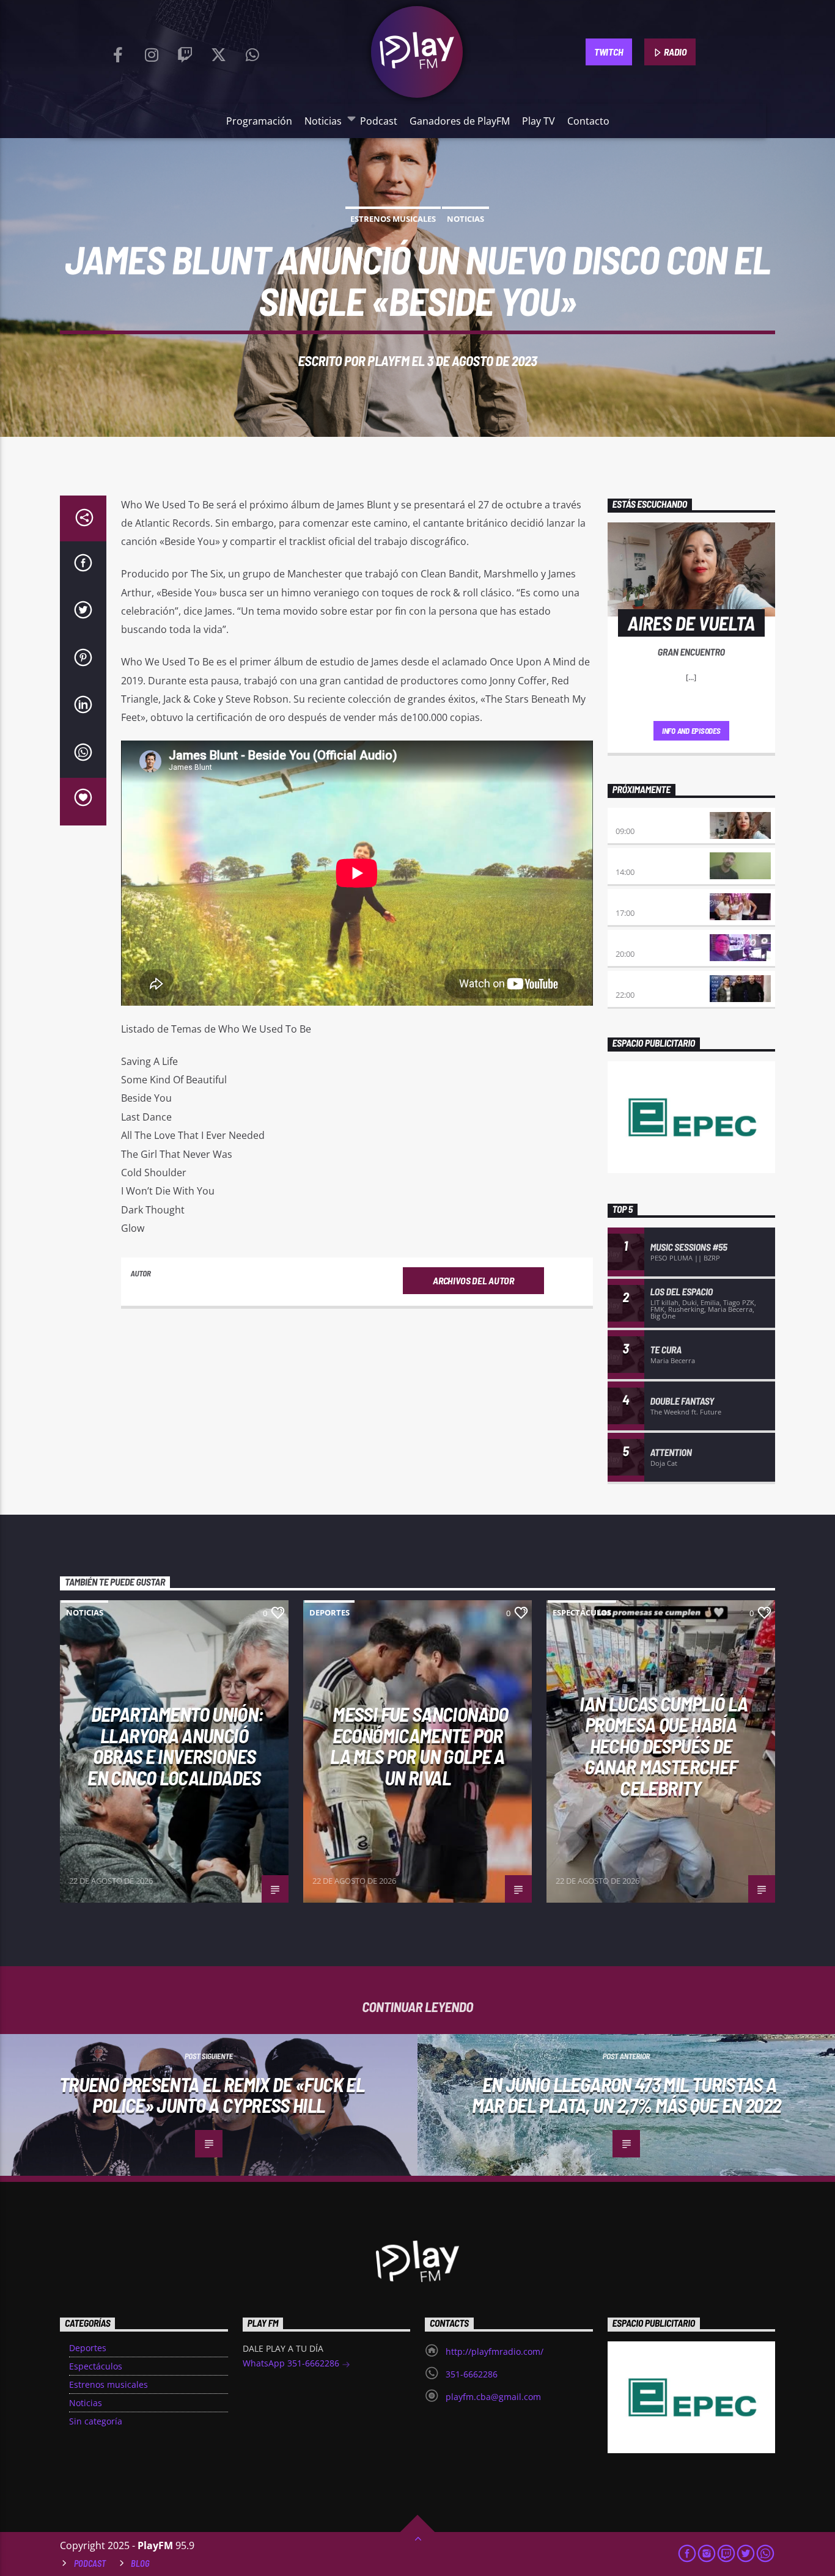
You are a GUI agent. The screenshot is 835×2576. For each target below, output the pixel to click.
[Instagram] (152, 52)
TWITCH (609, 52)
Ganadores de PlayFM (460, 121)
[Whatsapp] (252, 52)
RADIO (675, 52)
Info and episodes (691, 731)
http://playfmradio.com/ (495, 2351)
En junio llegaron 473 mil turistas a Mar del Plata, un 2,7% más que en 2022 (627, 2095)
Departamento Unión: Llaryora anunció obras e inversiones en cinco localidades (175, 1746)
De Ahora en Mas (649, 900)
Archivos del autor (473, 1280)
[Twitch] (185, 52)
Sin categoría (96, 2421)
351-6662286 (472, 2374)
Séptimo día (639, 941)
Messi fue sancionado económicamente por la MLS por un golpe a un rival (419, 1746)
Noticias (323, 121)
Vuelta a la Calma (653, 859)
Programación (259, 121)
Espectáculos (582, 1612)
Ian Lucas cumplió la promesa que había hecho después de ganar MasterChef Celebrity (664, 1746)
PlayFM (388, 360)
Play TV (539, 121)
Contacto (588, 121)
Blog (140, 2563)
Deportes (329, 1612)
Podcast (379, 121)
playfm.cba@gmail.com (493, 2397)
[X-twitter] (219, 52)
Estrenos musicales (393, 219)
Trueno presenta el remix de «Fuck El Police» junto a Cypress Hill (212, 2095)
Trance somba (644, 982)
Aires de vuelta (647, 819)
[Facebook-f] (118, 52)
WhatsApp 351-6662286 (292, 2363)
